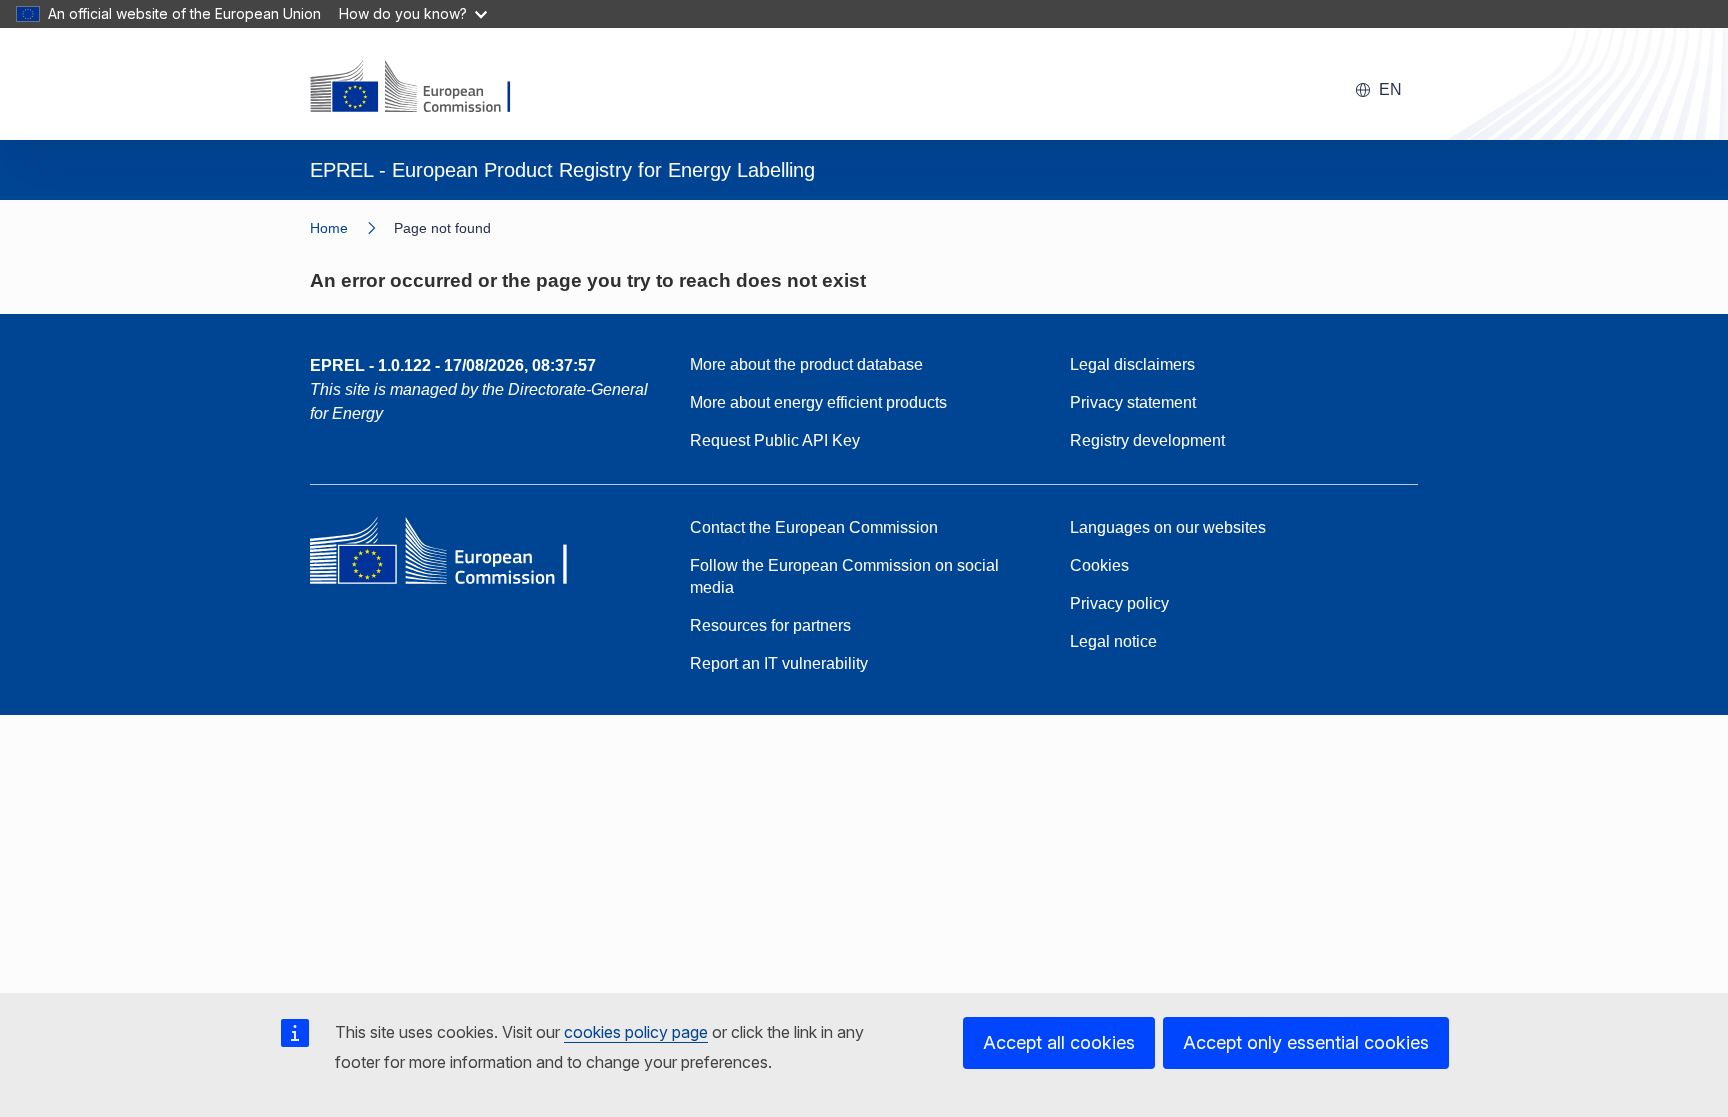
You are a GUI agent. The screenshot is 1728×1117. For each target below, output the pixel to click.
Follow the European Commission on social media (844, 576)
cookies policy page (636, 1032)
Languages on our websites (1168, 527)
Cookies (1099, 565)
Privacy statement (1133, 402)
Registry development (1147, 440)
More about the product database (806, 364)
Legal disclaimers (1132, 364)
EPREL (453, 365)
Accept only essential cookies (1306, 1042)
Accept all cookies (1059, 1042)
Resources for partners (770, 625)
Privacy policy (1119, 603)
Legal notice (1113, 641)
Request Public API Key (775, 440)
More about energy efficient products (818, 402)
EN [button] (1390, 89)
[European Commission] (423, 88)
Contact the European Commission (814, 527)
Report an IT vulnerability (779, 663)
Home (329, 228)
